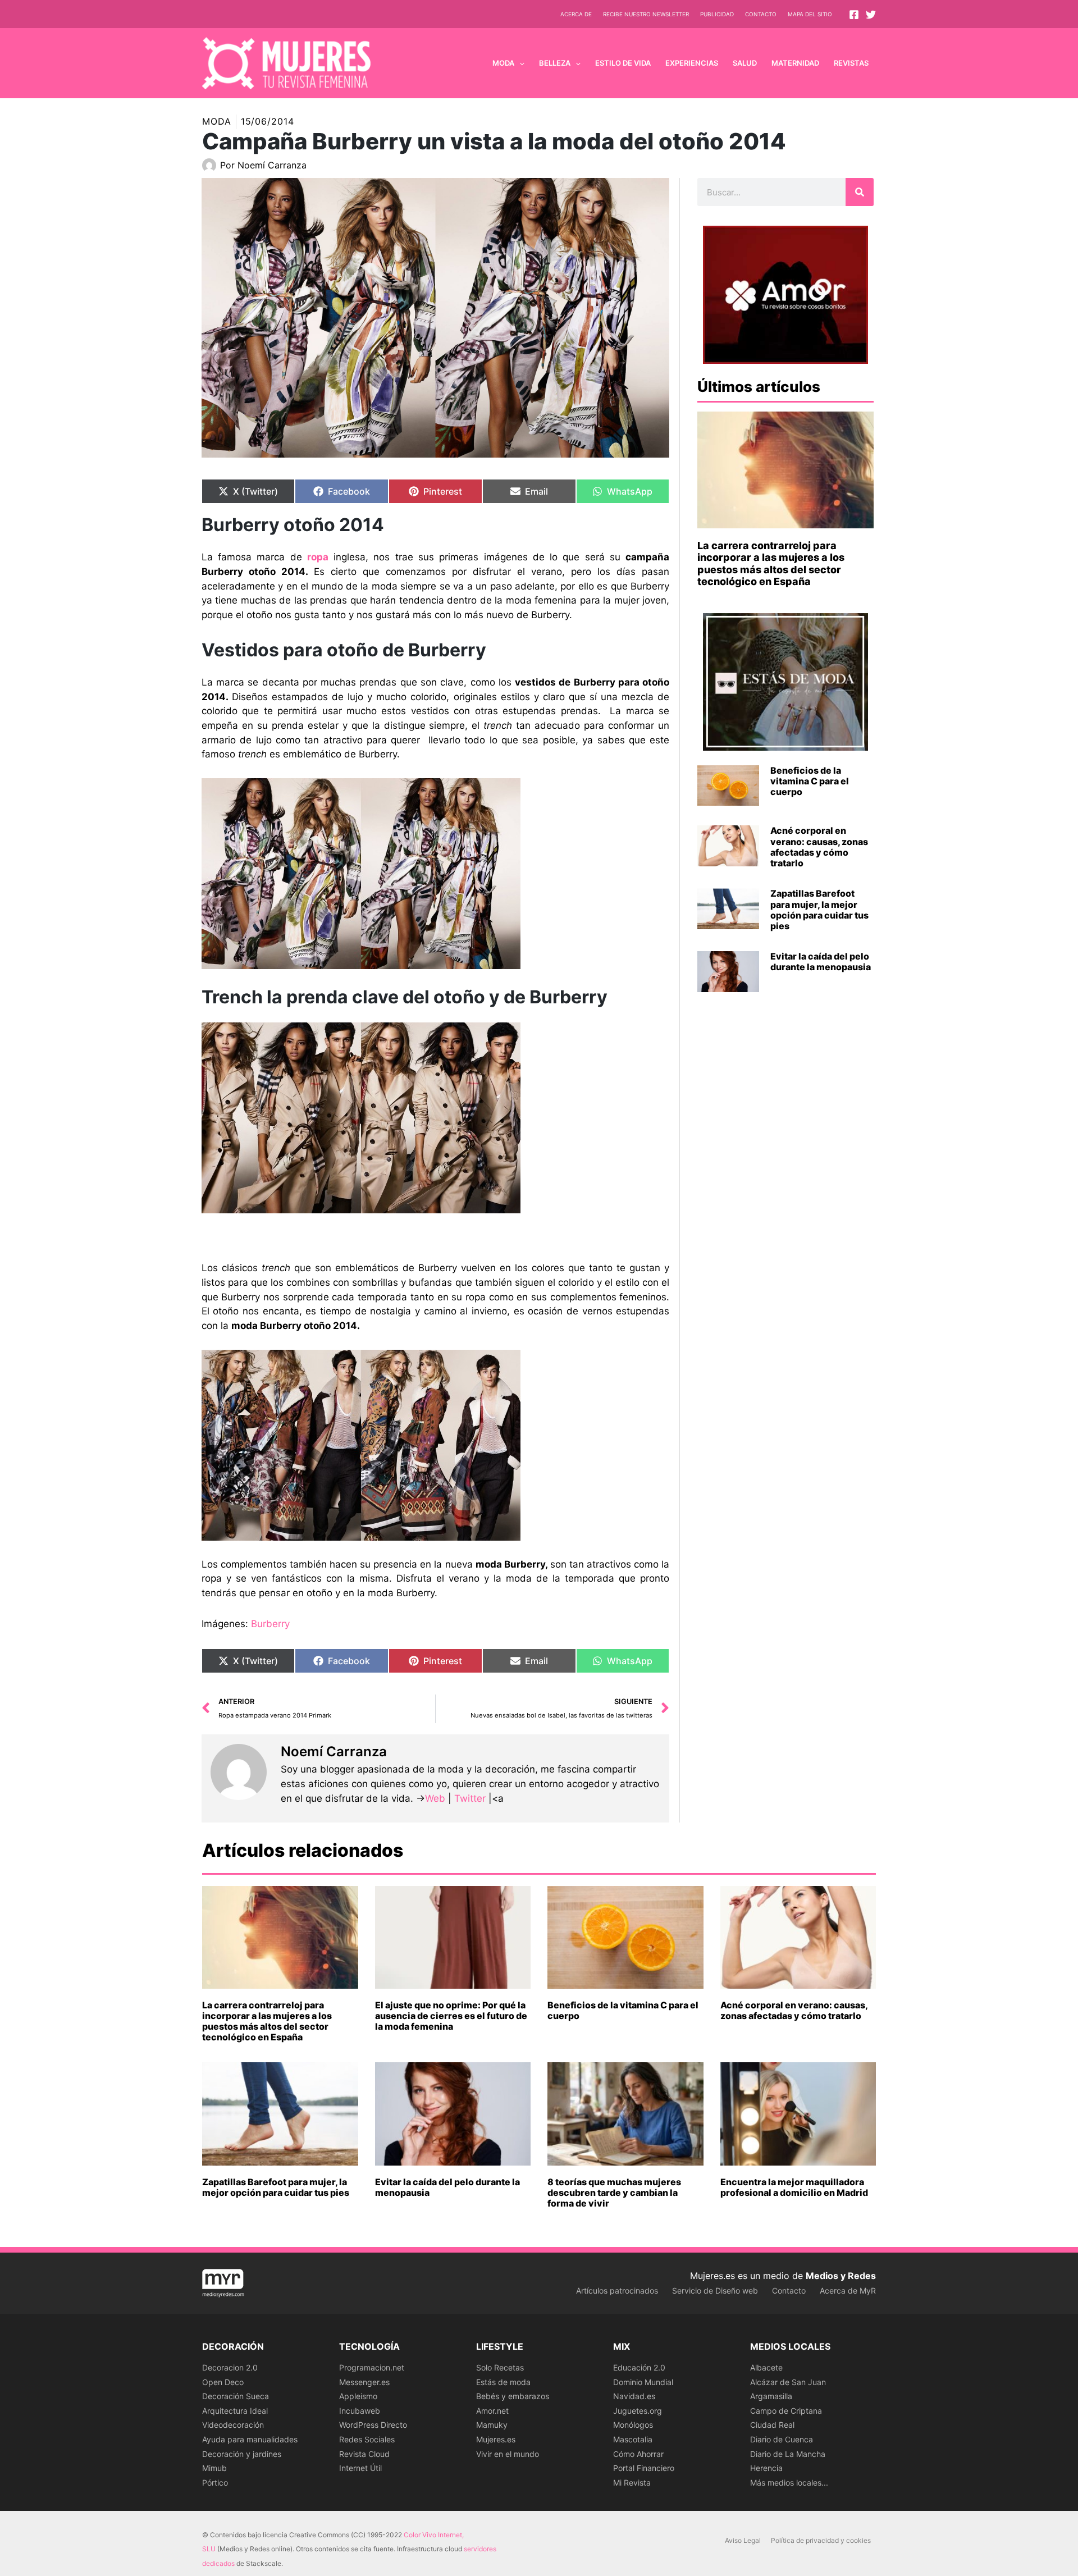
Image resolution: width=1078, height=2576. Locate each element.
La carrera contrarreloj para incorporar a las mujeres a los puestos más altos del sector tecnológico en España (771, 564)
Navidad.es (634, 2396)
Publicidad (717, 14)
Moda (217, 121)
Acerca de (576, 14)
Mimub (214, 2468)
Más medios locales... (789, 2483)
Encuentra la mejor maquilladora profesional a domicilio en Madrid (794, 2187)
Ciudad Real (772, 2425)
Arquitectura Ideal (235, 2411)
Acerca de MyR (848, 2290)
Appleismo (358, 2396)
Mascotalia (633, 2439)
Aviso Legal (743, 2540)
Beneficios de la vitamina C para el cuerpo (810, 781)
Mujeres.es (496, 2439)
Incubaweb (360, 2411)
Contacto (761, 14)
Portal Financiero (644, 2468)
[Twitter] (871, 15)
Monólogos (633, 2425)
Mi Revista (632, 2483)
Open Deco (223, 2382)
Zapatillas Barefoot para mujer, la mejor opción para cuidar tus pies (819, 910)
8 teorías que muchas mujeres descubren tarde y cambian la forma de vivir (614, 2193)
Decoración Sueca (236, 2396)
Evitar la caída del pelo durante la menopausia (821, 962)
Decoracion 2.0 (230, 2367)
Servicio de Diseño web (715, 2290)
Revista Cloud (364, 2454)
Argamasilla (771, 2396)
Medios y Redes (841, 2276)
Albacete (766, 2367)
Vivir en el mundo (508, 2454)
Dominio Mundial (643, 2382)
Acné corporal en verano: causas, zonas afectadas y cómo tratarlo (819, 847)
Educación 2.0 (639, 2367)
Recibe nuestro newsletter (646, 14)
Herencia (766, 2468)
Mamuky (492, 2425)
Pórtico (215, 2483)
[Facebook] (854, 15)
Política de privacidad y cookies (821, 2540)
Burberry (270, 1624)
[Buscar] (860, 192)
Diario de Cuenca (782, 2439)
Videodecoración (233, 2425)
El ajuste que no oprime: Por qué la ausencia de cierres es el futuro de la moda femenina (451, 2016)
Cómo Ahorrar (638, 2454)
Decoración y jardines (242, 2454)
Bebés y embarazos (513, 2396)
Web (435, 1798)
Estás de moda (503, 2382)
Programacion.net (372, 2367)
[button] (519, 63)
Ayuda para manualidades (250, 2439)
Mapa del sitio (810, 14)
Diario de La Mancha (788, 2454)
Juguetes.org (638, 2411)
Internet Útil (360, 2468)
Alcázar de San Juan (788, 2382)
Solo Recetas (500, 2367)
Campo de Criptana (786, 2411)
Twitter (470, 1798)
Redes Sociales (367, 2439)
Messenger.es (364, 2382)
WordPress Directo (373, 2425)
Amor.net (492, 2411)
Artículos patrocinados (617, 2290)
